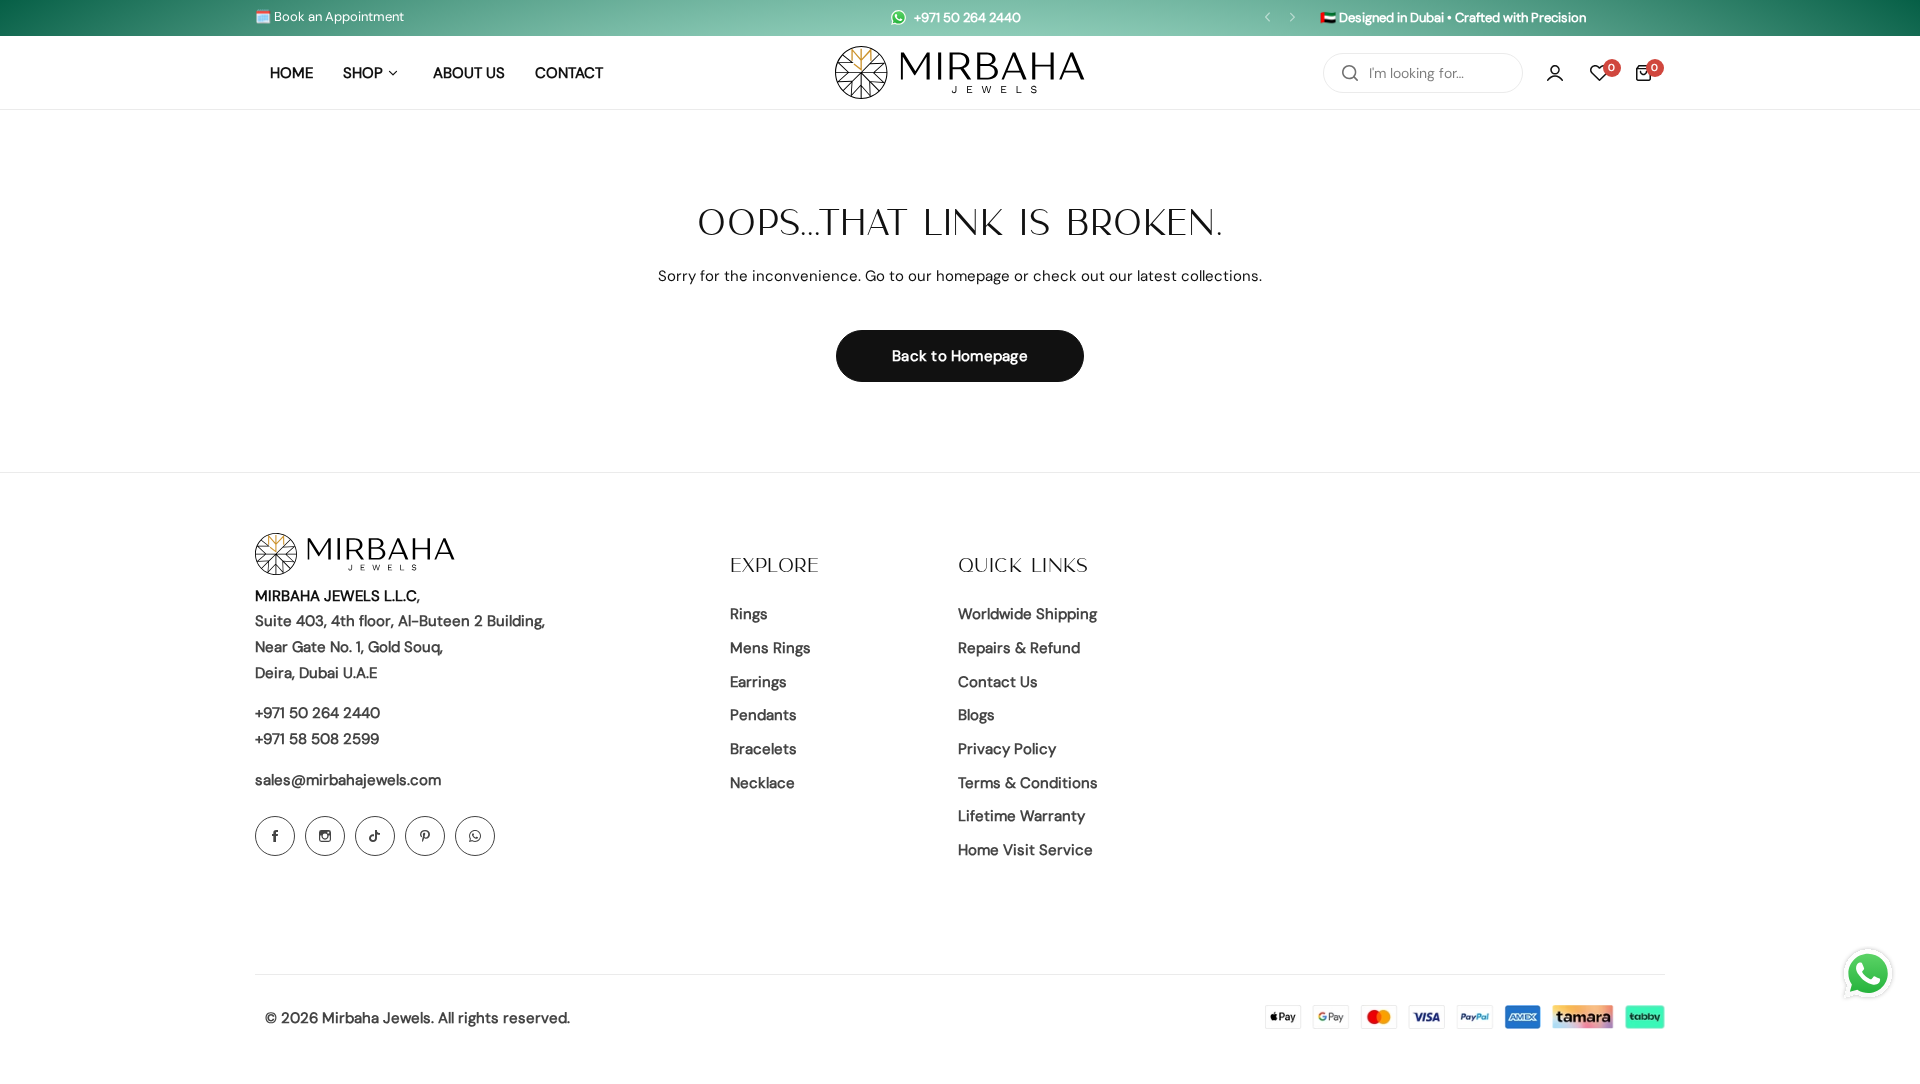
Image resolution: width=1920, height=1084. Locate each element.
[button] (1267, 17)
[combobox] (1423, 73)
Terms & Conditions (1028, 783)
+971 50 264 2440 (317, 713)
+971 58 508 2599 (317, 739)
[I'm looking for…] (1350, 73)
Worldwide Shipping (1027, 614)
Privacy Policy (1007, 749)
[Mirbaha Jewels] (960, 72)
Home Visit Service (1025, 850)
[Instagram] (325, 836)
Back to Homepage (960, 356)
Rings (749, 614)
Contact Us (998, 682)
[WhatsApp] (1868, 974)
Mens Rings (770, 648)
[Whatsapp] (475, 836)
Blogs (976, 715)
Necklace (762, 783)
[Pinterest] (425, 836)
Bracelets (763, 749)
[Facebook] (275, 836)
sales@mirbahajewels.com (348, 780)
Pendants (763, 715)
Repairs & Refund (1019, 648)
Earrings (758, 682)
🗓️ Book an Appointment (329, 16)
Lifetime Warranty (1021, 816)
